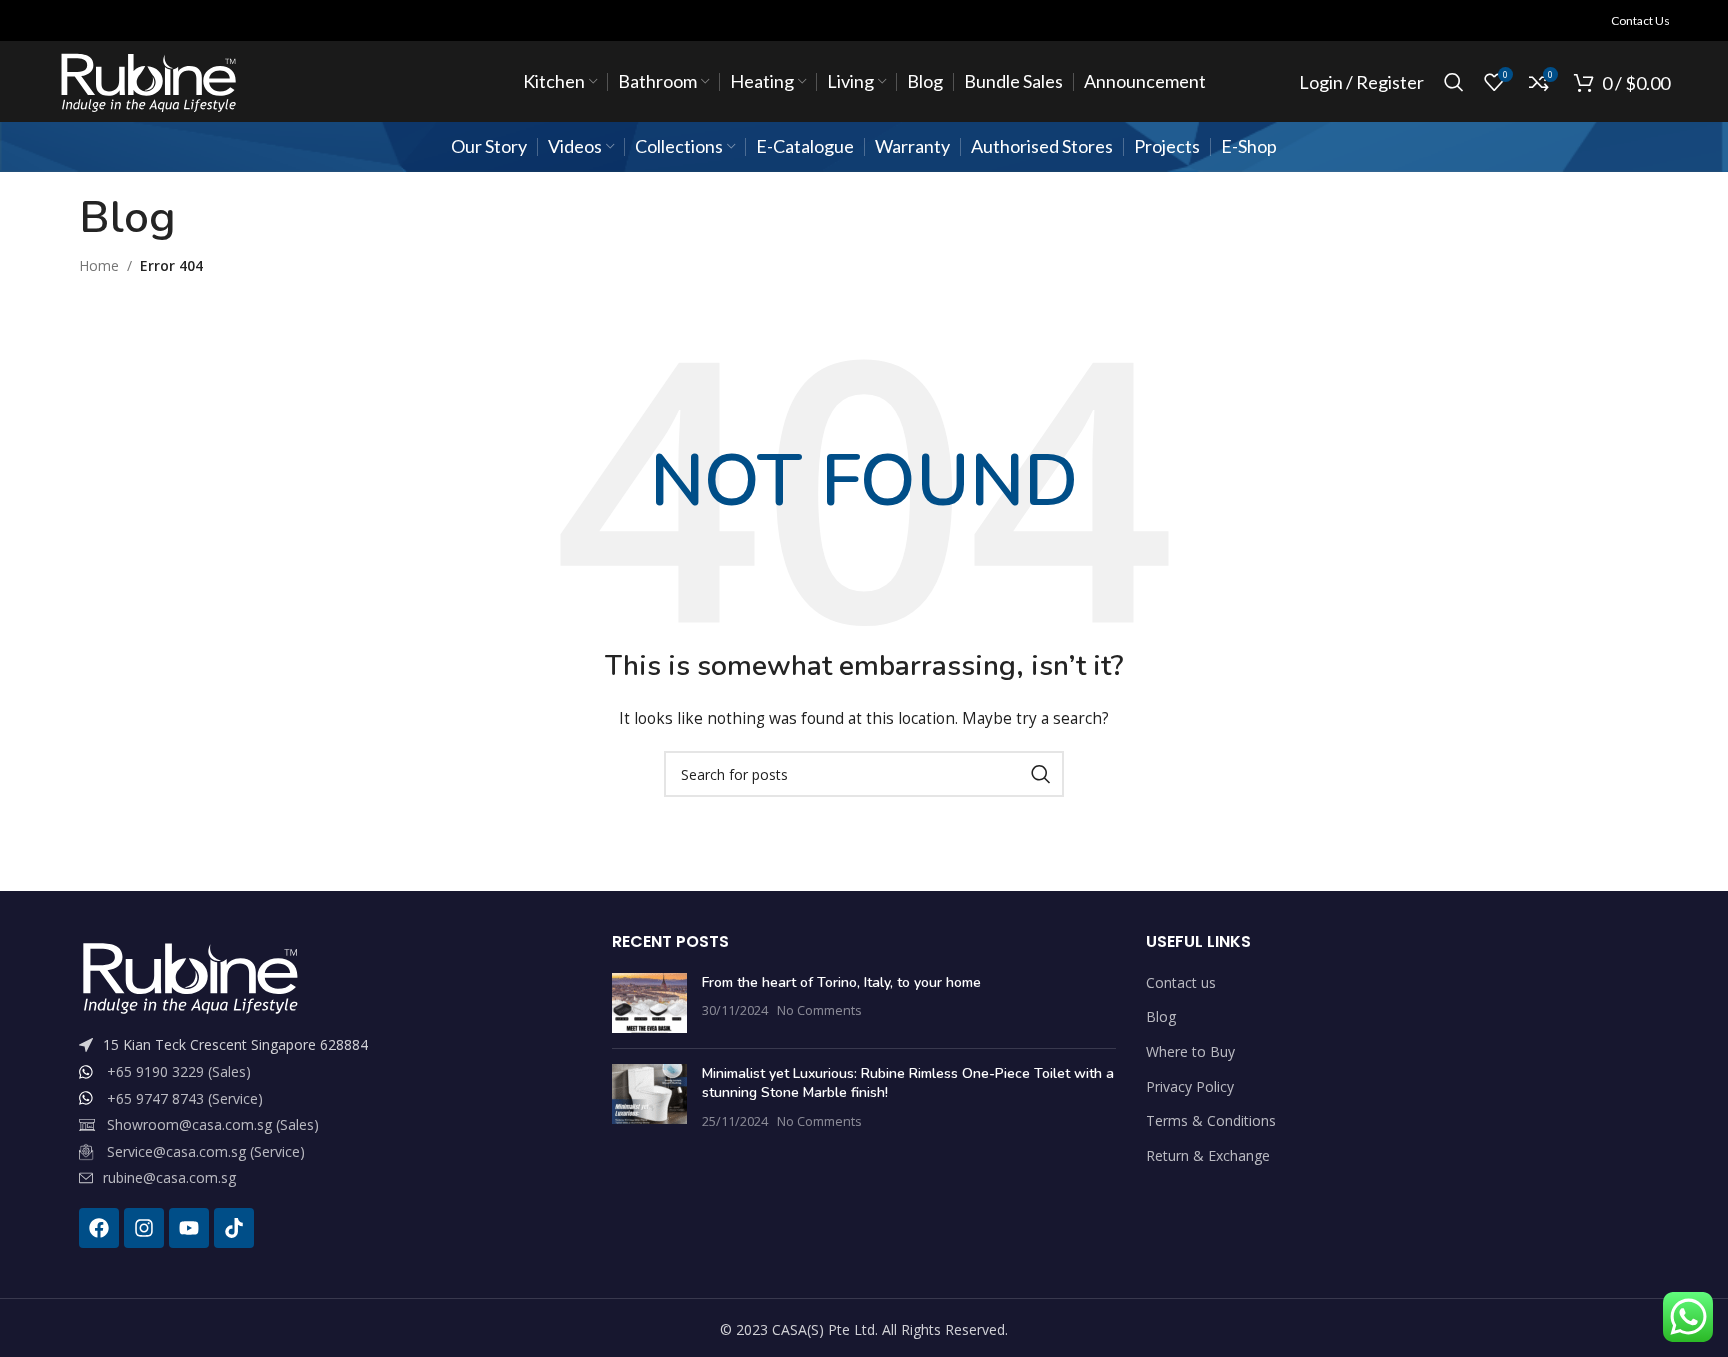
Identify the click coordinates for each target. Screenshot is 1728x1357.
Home (99, 265)
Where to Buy (1190, 1051)
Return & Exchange (1208, 1155)
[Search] (1454, 82)
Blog (1161, 1016)
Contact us (1181, 982)
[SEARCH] (1041, 774)
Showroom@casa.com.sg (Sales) (213, 1124)
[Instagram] (144, 1228)
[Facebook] (99, 1228)
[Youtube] (189, 1228)
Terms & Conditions (1211, 1120)
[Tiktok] (234, 1228)
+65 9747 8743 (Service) (185, 1098)
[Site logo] (147, 80)
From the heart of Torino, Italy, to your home (841, 982)
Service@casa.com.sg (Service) (206, 1151)
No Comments (819, 1010)
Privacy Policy (1190, 1086)
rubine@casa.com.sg (169, 1177)
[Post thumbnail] (649, 1003)
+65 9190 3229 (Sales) (179, 1071)
